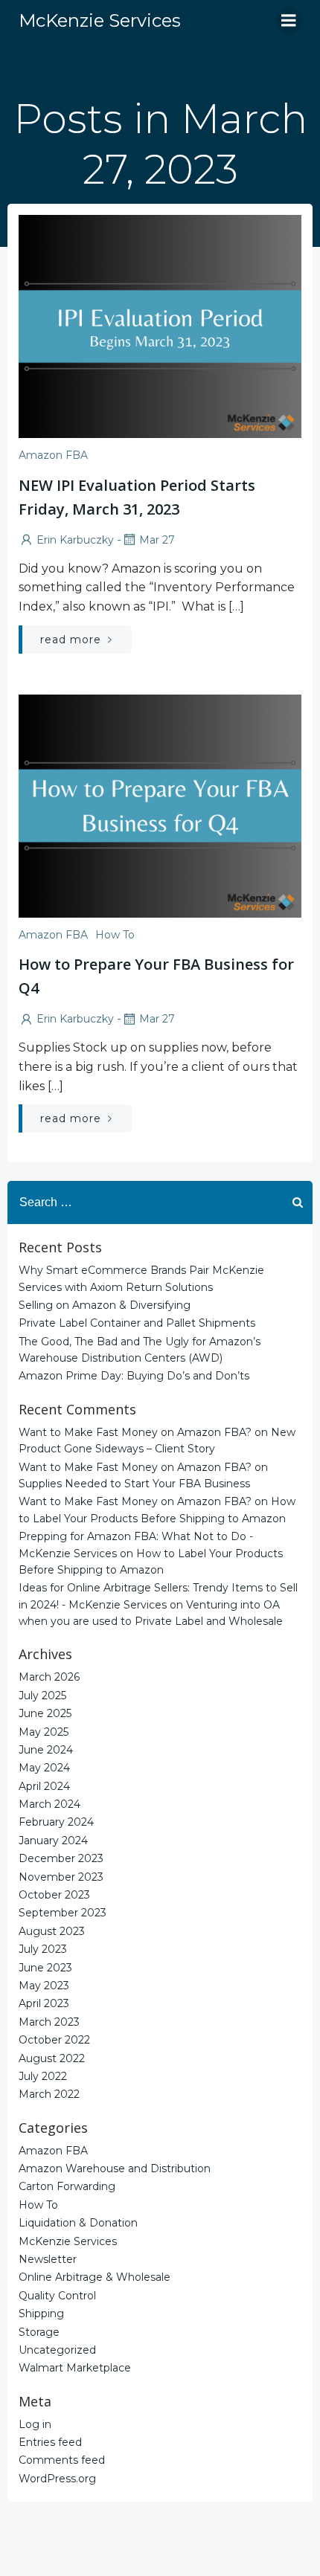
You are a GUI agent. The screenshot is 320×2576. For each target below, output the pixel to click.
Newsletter (48, 2259)
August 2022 (52, 2058)
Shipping (41, 2313)
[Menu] (289, 21)
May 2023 (44, 1986)
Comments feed (62, 2460)
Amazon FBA (53, 455)
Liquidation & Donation (78, 2223)
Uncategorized (57, 2350)
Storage (39, 2332)
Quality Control (57, 2296)
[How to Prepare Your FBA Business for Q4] (160, 805)
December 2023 (61, 1858)
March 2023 (49, 2022)
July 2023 (43, 1949)
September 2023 (63, 1913)
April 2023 (44, 2003)
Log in (35, 2424)
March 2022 (49, 2094)
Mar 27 (157, 540)
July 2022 (43, 2076)
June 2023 (45, 1968)
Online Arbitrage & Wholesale (95, 2277)
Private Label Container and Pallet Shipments (137, 1323)
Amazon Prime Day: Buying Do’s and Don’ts (134, 1376)
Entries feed (50, 2442)
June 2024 (46, 1750)
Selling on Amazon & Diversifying (105, 1305)
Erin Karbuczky (75, 540)
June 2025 (45, 1713)
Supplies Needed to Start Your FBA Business (134, 1484)
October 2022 (54, 2040)
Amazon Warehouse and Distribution (115, 2168)
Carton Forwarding (67, 2186)
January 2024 (53, 1841)
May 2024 (44, 1768)
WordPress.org (57, 2479)
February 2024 (56, 1822)
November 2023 (61, 1877)
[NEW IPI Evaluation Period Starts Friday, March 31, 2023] (160, 325)
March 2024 (49, 1804)
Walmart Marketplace (75, 2368)
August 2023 (52, 1931)
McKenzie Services (68, 2241)
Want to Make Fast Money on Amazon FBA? (135, 1432)
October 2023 (54, 1895)
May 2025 (44, 1732)
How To (115, 935)
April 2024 (44, 1786)
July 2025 (42, 1696)
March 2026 (49, 1677)
